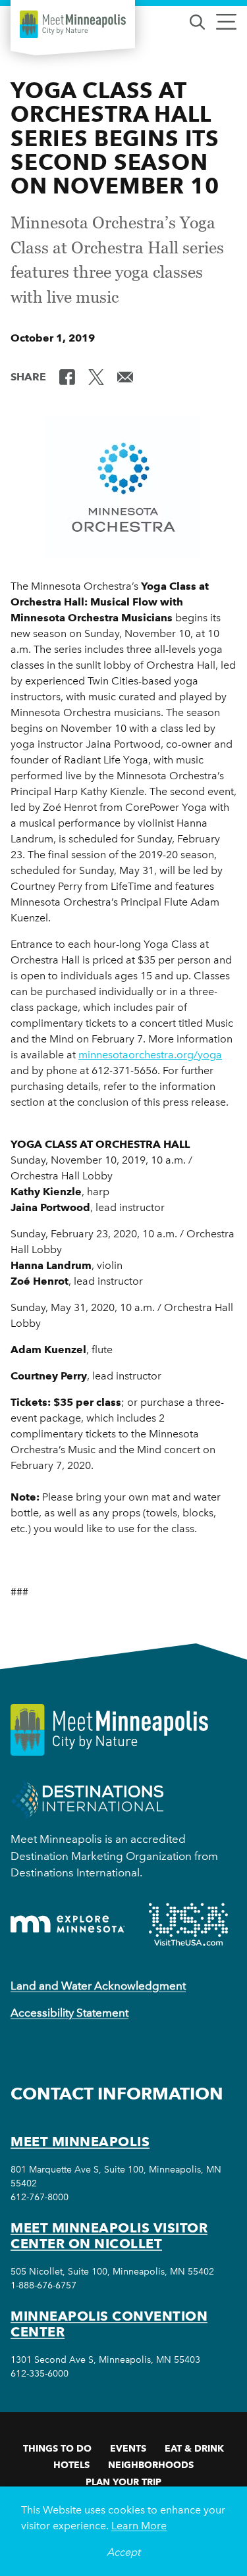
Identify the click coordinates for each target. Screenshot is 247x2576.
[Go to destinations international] (87, 1799)
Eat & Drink (194, 2448)
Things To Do (57, 2448)
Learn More (139, 2526)
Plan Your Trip (123, 2482)
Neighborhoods (151, 2465)
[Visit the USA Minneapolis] (188, 1924)
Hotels (71, 2465)
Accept (123, 2552)
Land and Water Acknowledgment (98, 1986)
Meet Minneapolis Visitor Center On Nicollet (109, 2236)
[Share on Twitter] (96, 376)
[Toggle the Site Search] (197, 21)
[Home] (73, 24)
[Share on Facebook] (67, 376)
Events (128, 2448)
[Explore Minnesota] (68, 1924)
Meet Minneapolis (80, 2142)
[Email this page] (125, 376)
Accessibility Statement (69, 2013)
